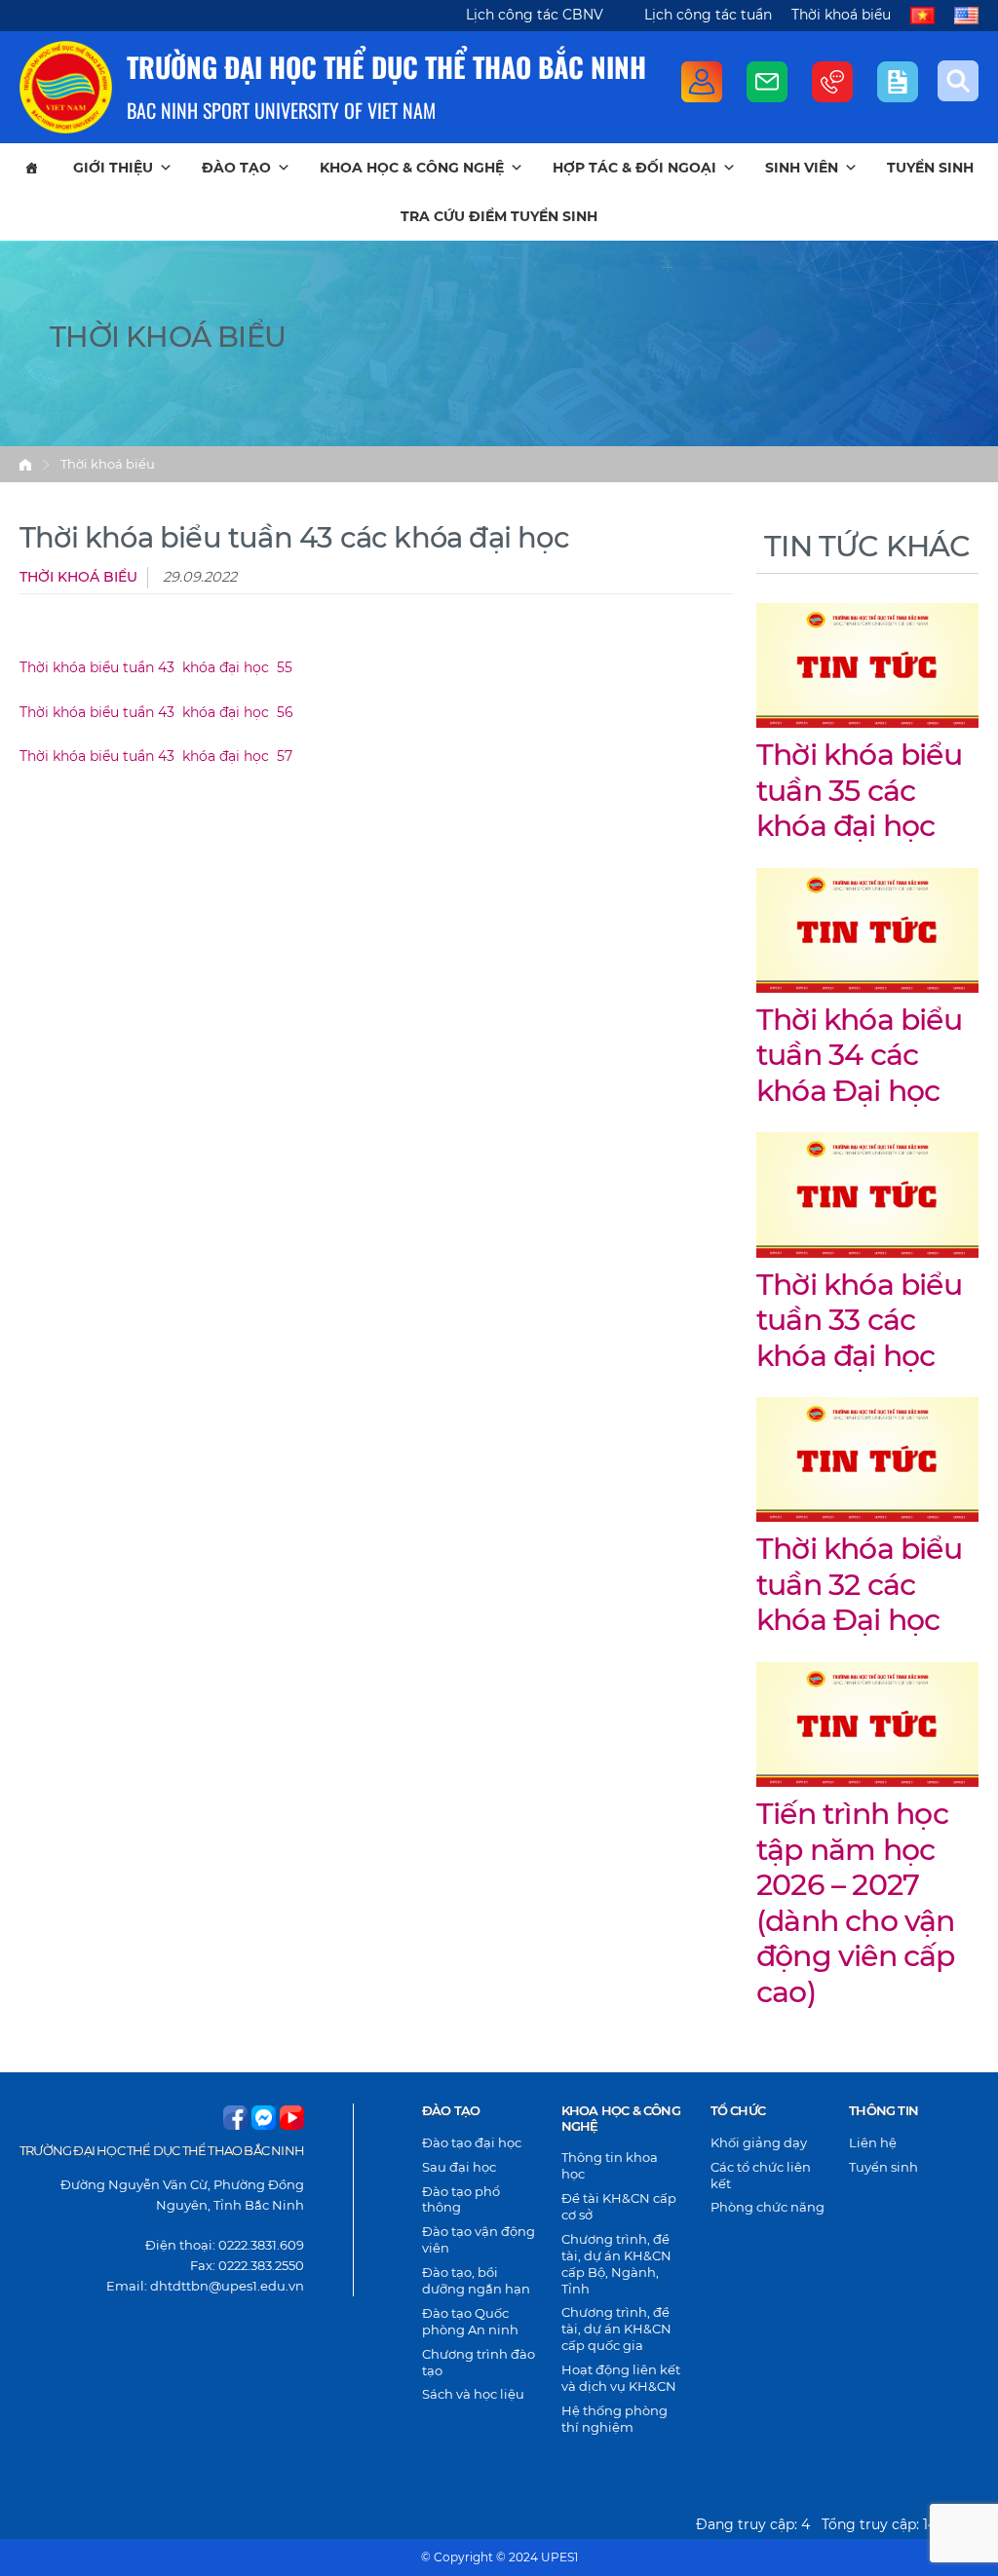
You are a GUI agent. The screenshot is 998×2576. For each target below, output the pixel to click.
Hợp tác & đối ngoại (634, 168)
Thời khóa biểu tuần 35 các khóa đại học (859, 790)
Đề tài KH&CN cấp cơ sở (619, 2206)
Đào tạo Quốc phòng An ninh (470, 2321)
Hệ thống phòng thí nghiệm (614, 2419)
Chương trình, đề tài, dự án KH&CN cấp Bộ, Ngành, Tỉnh (616, 2264)
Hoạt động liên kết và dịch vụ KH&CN (621, 2378)
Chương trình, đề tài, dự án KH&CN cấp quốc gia (616, 2329)
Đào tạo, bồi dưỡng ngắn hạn (476, 2280)
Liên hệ (873, 2142)
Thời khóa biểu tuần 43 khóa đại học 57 (156, 756)
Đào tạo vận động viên (479, 2239)
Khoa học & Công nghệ (412, 168)
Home (25, 465)
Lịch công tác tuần (708, 15)
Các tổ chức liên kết (761, 2175)
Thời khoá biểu (841, 15)
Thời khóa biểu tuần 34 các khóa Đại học (859, 1055)
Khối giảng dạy (759, 2142)
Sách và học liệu (473, 2394)
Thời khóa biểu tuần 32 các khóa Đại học (859, 1584)
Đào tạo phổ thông (461, 2199)
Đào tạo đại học (472, 2142)
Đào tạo (236, 168)
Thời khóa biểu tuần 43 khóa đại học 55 (156, 667)
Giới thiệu (113, 168)
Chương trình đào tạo (479, 2362)
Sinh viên (802, 168)
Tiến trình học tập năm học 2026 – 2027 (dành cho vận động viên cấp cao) (856, 1903)
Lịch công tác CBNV (535, 15)
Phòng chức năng (768, 2207)
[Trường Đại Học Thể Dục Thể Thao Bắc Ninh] (66, 87)
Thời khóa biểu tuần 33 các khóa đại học (859, 1320)
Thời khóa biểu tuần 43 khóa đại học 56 (156, 712)
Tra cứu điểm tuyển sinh (499, 216)
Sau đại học (459, 2167)
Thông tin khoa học (610, 2165)
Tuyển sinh (930, 168)
